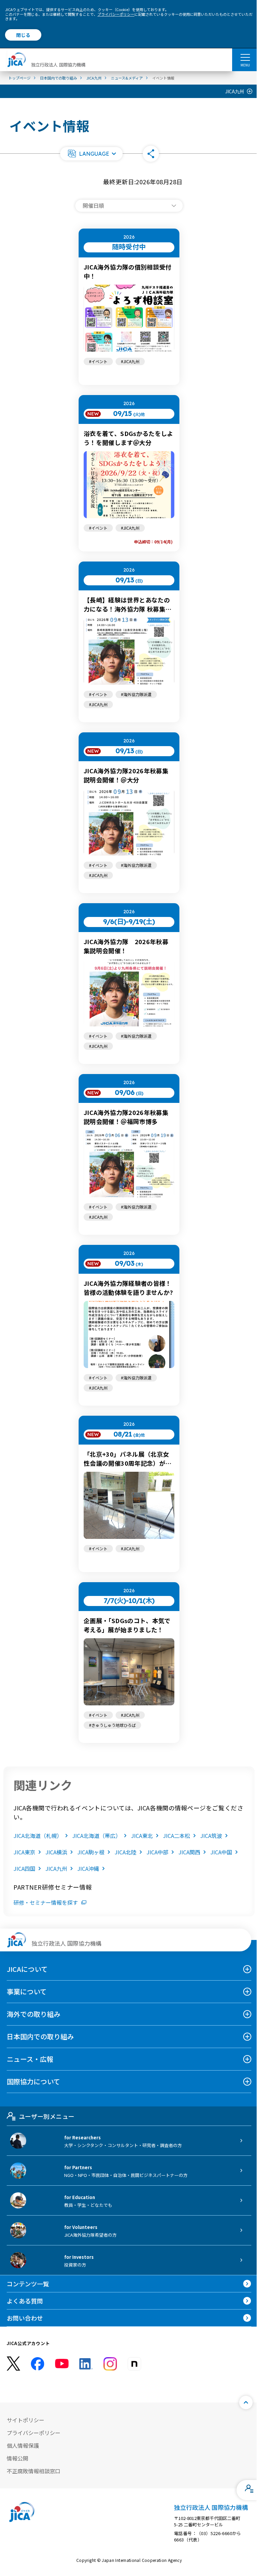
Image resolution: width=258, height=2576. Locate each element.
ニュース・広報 (30, 2059)
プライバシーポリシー (116, 14)
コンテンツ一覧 (28, 2284)
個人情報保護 (23, 2445)
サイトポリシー (26, 2420)
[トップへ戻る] (246, 2402)
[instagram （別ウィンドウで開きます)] (110, 2364)
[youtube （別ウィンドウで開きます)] (62, 2364)
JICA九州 (235, 91)
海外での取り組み (34, 2014)
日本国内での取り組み (40, 2036)
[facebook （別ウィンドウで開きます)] (38, 2364)
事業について (27, 1991)
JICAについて (27, 1969)
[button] (91, 154)
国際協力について (33, 2081)
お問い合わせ (25, 2318)
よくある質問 (25, 2301)
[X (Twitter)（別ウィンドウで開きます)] (13, 2364)
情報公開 (17, 2458)
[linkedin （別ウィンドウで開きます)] (86, 2364)
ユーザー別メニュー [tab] (47, 2116)
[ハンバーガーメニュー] (245, 57)
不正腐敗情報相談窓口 (34, 2471)
